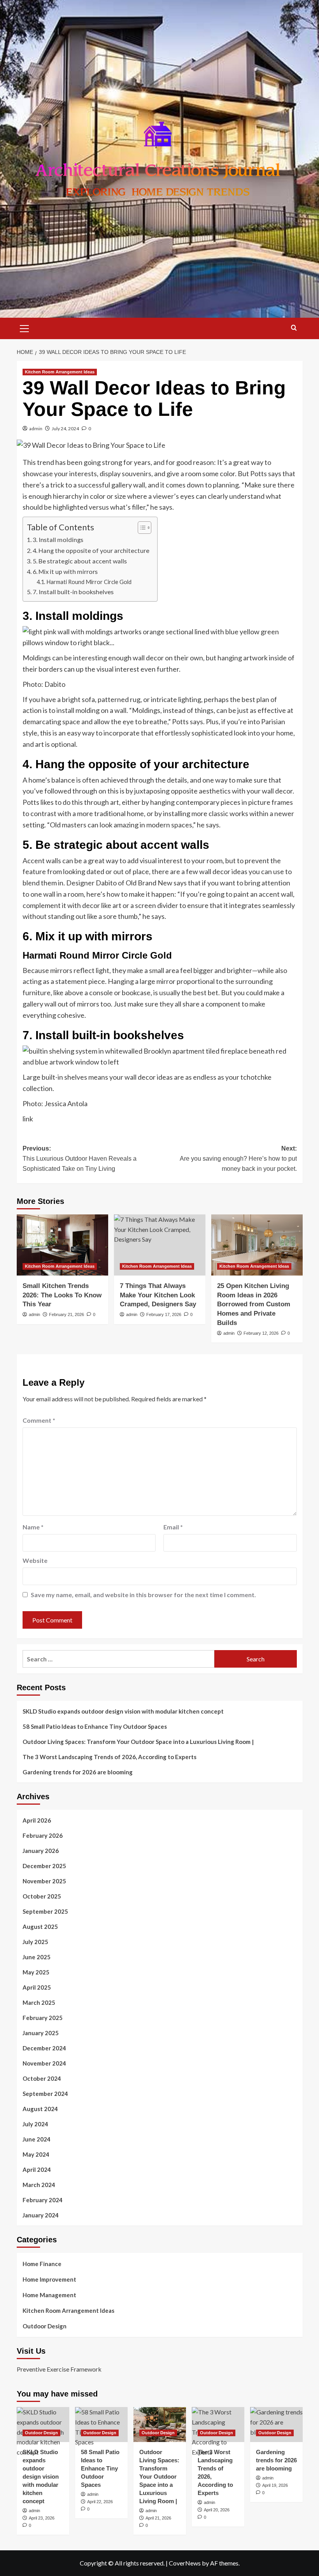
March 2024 (39, 2185)
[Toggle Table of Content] (141, 528)
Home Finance (42, 2264)
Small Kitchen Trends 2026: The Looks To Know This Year (62, 1295)
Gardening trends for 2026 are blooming (78, 1772)
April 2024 (37, 2170)
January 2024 (41, 2215)
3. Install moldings (58, 539)
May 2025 (36, 1972)
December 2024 (44, 2048)
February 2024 (43, 2200)
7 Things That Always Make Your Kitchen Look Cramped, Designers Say (158, 1295)
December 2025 (44, 1866)
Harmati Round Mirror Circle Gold (89, 582)
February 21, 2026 (67, 1314)
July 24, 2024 (65, 428)
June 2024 (37, 2139)
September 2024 (45, 2094)
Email (173, 1527)
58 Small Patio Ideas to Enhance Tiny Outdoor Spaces (95, 1726)
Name (33, 1527)
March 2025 (39, 2002)
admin (36, 428)
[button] (25, 327)
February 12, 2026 (261, 1333)
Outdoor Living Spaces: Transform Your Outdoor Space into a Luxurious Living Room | (138, 1742)
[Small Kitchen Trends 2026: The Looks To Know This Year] (62, 1245)
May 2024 (36, 2154)
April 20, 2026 (217, 2510)
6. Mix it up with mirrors (65, 571)
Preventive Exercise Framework (59, 2369)
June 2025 (37, 1957)
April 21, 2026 (158, 2518)
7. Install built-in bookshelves (73, 592)
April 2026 (37, 1820)
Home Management (49, 2295)
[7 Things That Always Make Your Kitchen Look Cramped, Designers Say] (160, 1245)
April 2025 (37, 1987)
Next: (238, 1158)
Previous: (80, 1158)
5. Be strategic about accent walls (80, 561)
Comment (39, 1420)
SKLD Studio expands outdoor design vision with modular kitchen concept (123, 1711)
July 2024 (35, 2124)
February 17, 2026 (164, 1314)
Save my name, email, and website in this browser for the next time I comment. (143, 1595)
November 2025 (44, 1881)
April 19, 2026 (275, 2485)
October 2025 (42, 1896)
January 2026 (41, 1851)
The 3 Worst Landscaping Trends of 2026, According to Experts (110, 1757)
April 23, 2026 (42, 2518)
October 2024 (42, 2078)
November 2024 (44, 2063)
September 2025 (45, 1911)
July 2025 (35, 1942)
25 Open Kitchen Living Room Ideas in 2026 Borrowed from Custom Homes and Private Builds (254, 1304)
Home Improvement (49, 2279)
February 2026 (43, 1835)
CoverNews (185, 2563)
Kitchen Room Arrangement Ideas (60, 372)
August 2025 (40, 1927)
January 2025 (41, 2033)
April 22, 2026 (100, 2502)
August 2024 (40, 2109)
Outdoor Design (45, 2326)
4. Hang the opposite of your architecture (91, 550)
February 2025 (43, 2018)
